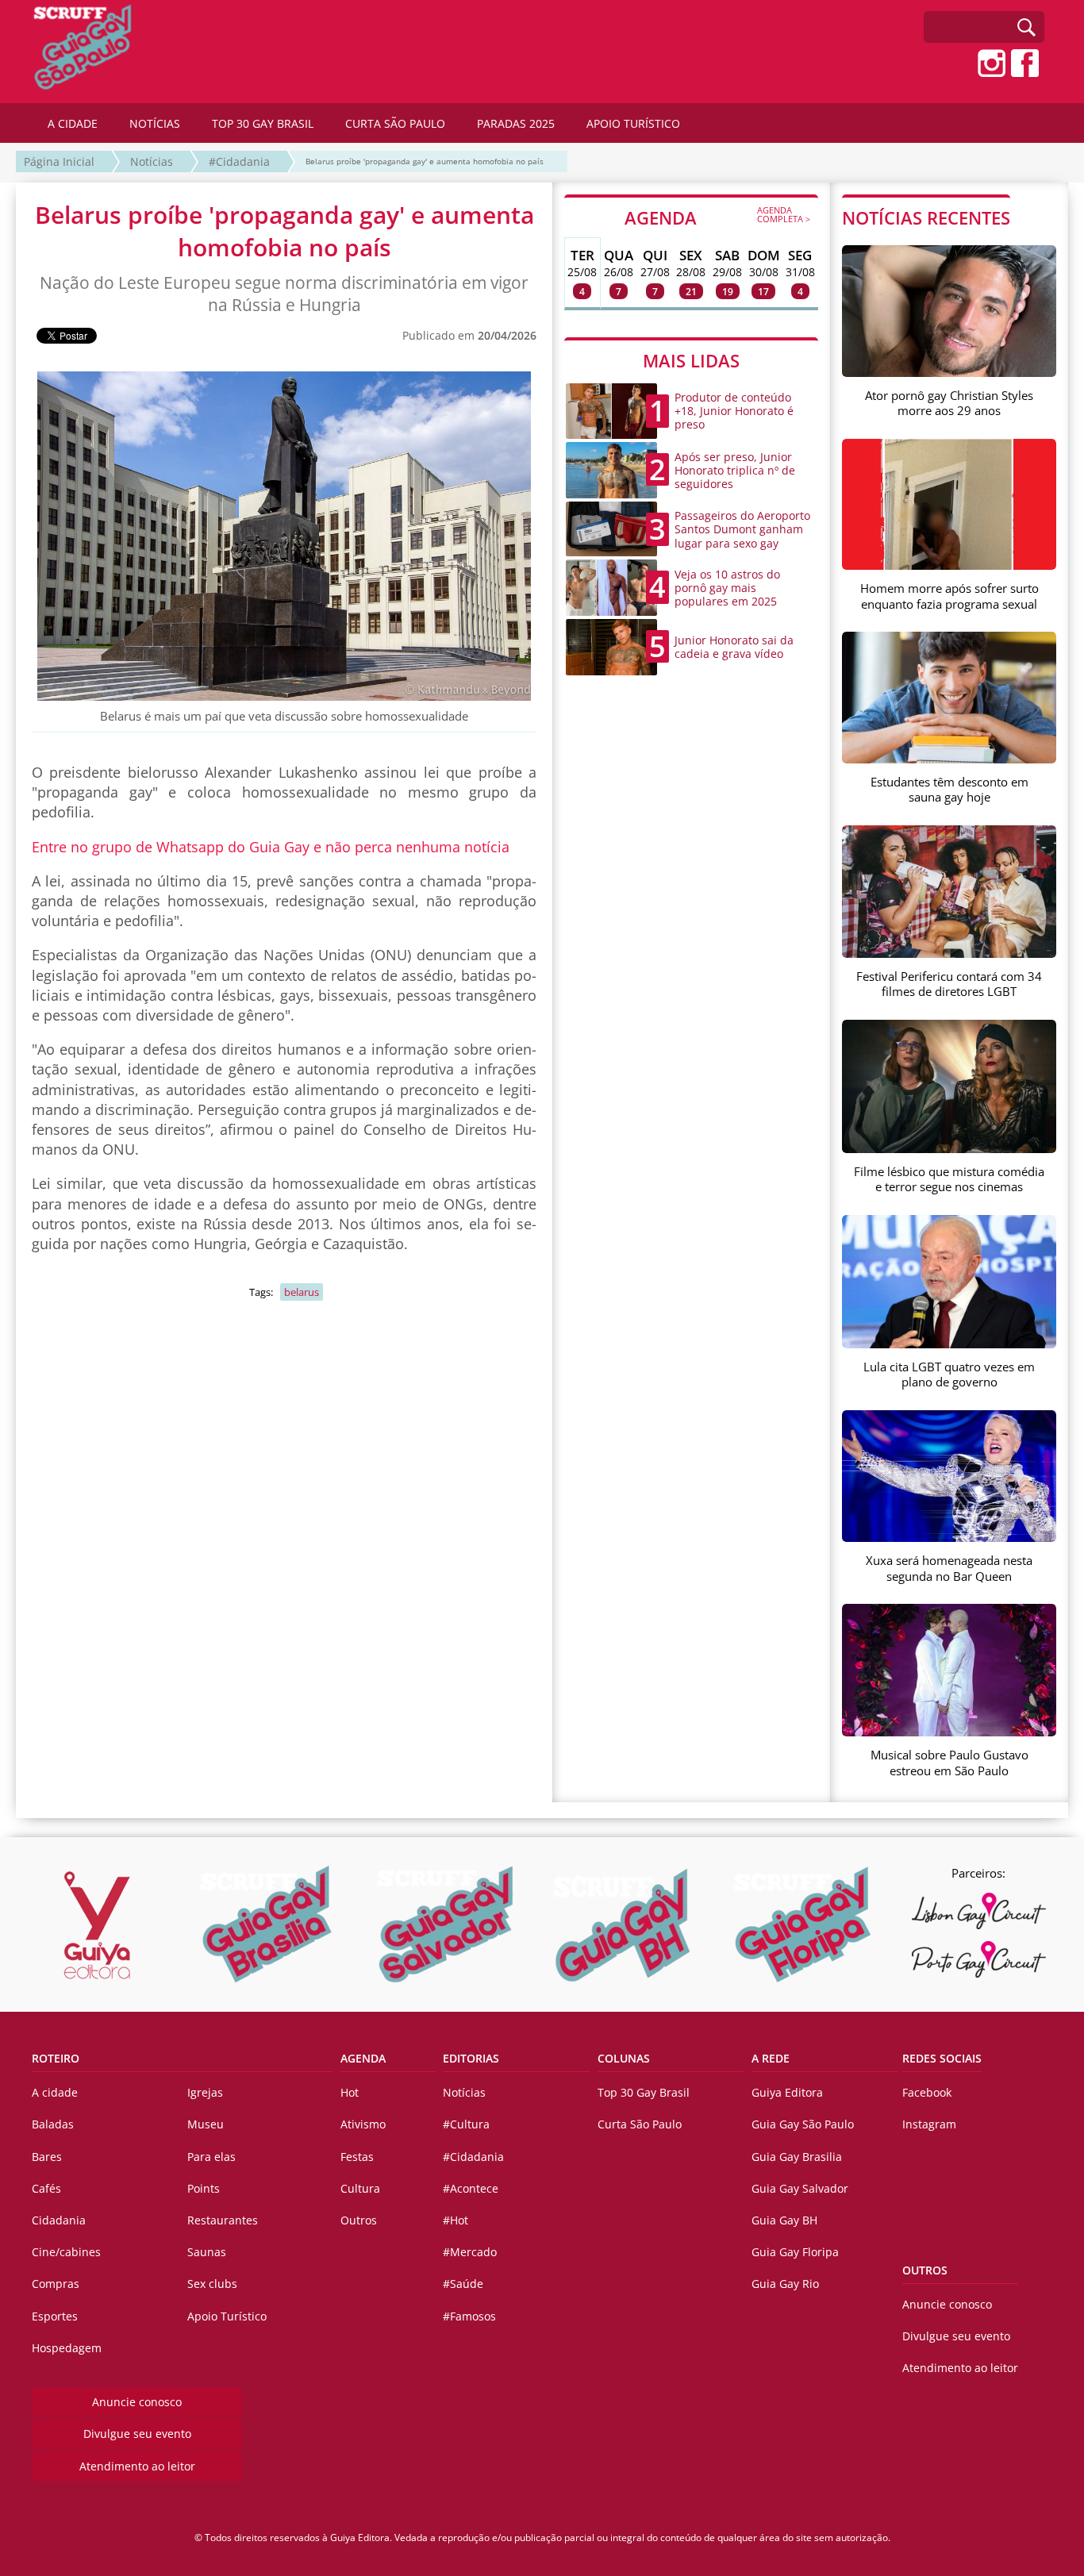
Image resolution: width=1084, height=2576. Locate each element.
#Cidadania (239, 161)
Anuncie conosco (137, 2402)
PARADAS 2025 (516, 123)
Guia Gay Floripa (795, 2252)
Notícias (152, 161)
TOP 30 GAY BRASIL (263, 123)
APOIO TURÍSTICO (633, 123)
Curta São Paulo (640, 2124)
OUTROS (925, 2270)
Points (204, 2188)
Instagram (929, 2124)
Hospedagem (67, 2348)
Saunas (207, 2252)
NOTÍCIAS (155, 123)
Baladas (53, 2124)
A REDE (771, 2058)
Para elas (211, 2157)
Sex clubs (212, 2284)
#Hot (456, 2220)
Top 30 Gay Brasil (644, 2092)
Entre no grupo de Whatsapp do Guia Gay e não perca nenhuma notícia (271, 847)
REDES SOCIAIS (942, 2058)
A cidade (55, 2092)
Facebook (927, 2092)
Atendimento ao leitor (137, 2466)
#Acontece (471, 2188)
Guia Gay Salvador (800, 2188)
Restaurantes (223, 2220)
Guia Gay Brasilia (797, 2157)
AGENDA (717, 217)
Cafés (46, 2188)
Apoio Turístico (227, 2316)
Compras (56, 2284)
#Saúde (463, 2284)
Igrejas (205, 2092)
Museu (206, 2124)
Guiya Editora (787, 2092)
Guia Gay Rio (785, 2284)
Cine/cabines (66, 2252)
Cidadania (59, 2220)
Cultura (360, 2188)
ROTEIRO (56, 2058)
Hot (350, 2092)
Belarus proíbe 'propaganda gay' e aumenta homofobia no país (425, 161)
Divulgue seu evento (137, 2434)
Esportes (55, 2316)
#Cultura (466, 2124)
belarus (302, 1292)
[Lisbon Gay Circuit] (978, 1911)
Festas (357, 2157)
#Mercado (470, 2252)
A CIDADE (73, 123)
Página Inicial (59, 161)
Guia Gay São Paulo (803, 2124)
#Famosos (469, 2316)
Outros (359, 2220)
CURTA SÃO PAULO (395, 123)
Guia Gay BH (784, 2220)
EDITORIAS (471, 2058)
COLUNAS (624, 2058)
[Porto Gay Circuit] (978, 1959)
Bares (47, 2157)
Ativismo (363, 2124)
